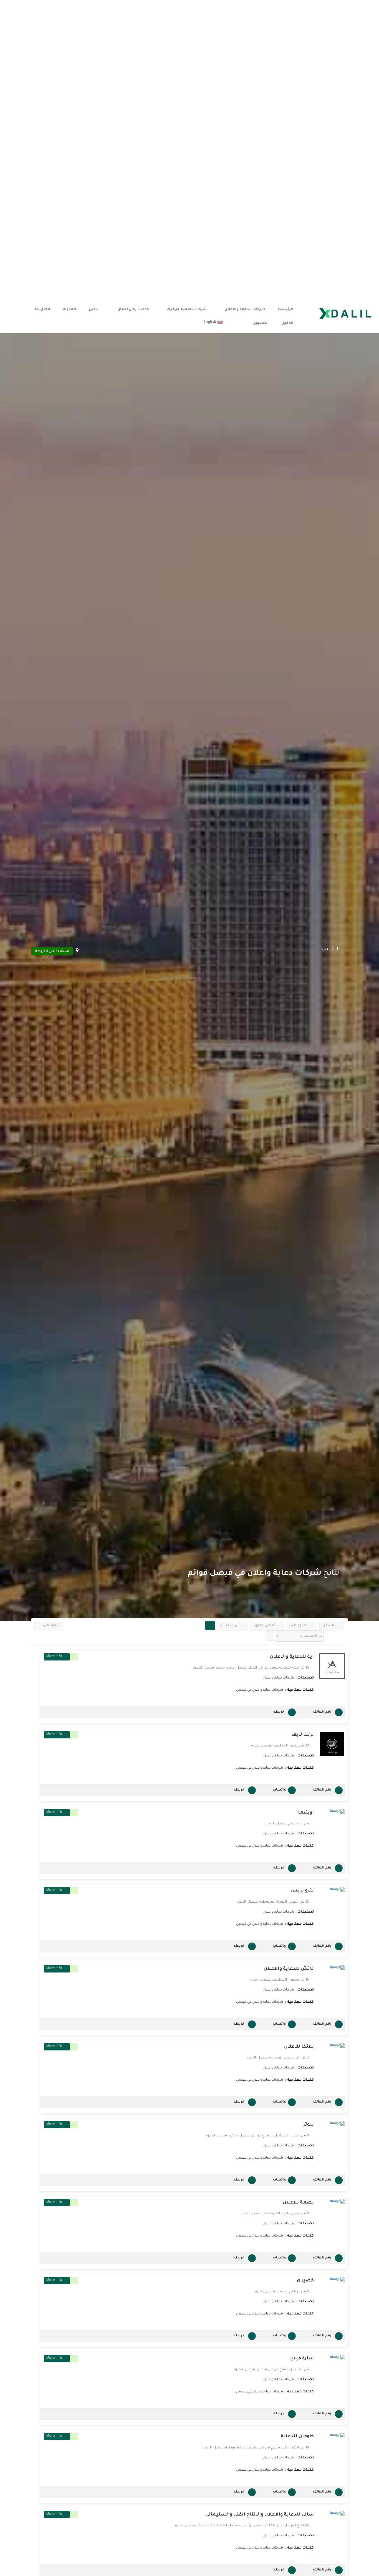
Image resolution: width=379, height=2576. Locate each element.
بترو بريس (302, 1891)
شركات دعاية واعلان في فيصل (260, 1690)
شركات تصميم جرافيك (187, 310)
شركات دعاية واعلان (279, 1678)
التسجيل (261, 323)
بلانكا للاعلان (299, 2047)
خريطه (279, 1712)
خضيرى (305, 2281)
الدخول (287, 323)
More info (54, 1657)
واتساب (279, 1790)
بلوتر (308, 2125)
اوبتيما (306, 1813)
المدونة (70, 310)
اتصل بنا (43, 310)
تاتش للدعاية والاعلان (289, 1969)
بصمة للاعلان (298, 2203)
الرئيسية (285, 310)
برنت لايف (303, 1735)
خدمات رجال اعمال (133, 310)
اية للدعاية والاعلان (292, 1657)
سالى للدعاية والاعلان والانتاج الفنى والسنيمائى (260, 2515)
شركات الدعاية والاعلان (245, 310)
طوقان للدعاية (297, 2436)
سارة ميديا (301, 2359)
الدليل (94, 310)
